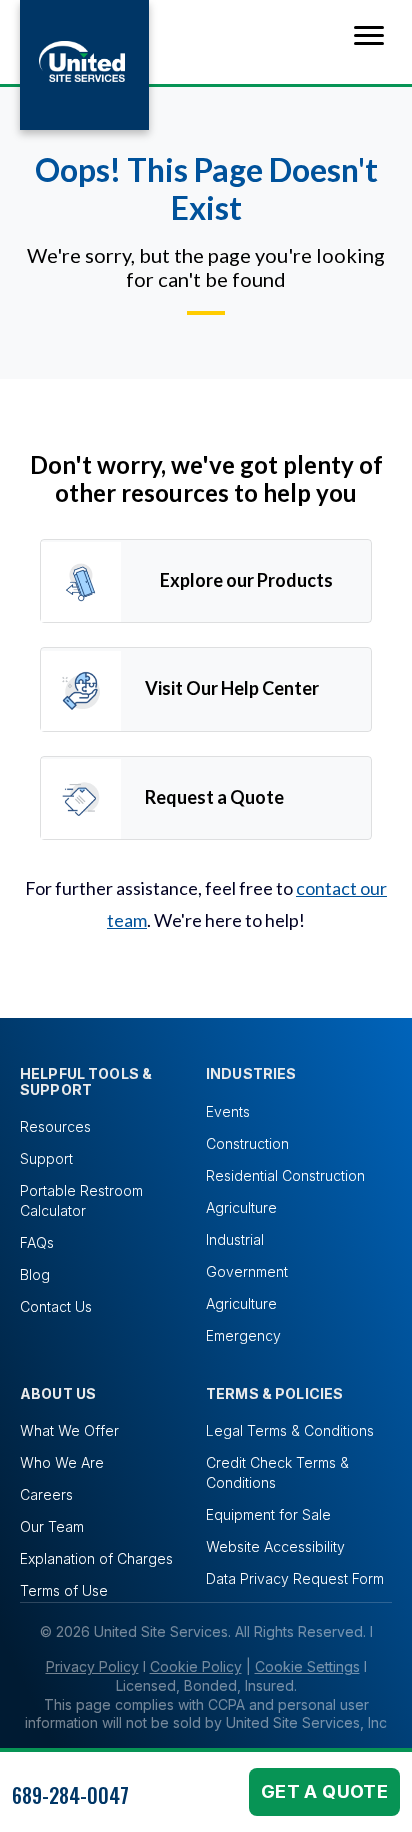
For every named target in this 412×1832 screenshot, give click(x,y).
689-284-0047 (70, 1795)
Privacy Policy (92, 1666)
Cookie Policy (196, 1666)
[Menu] (369, 36)
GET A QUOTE (324, 1791)
